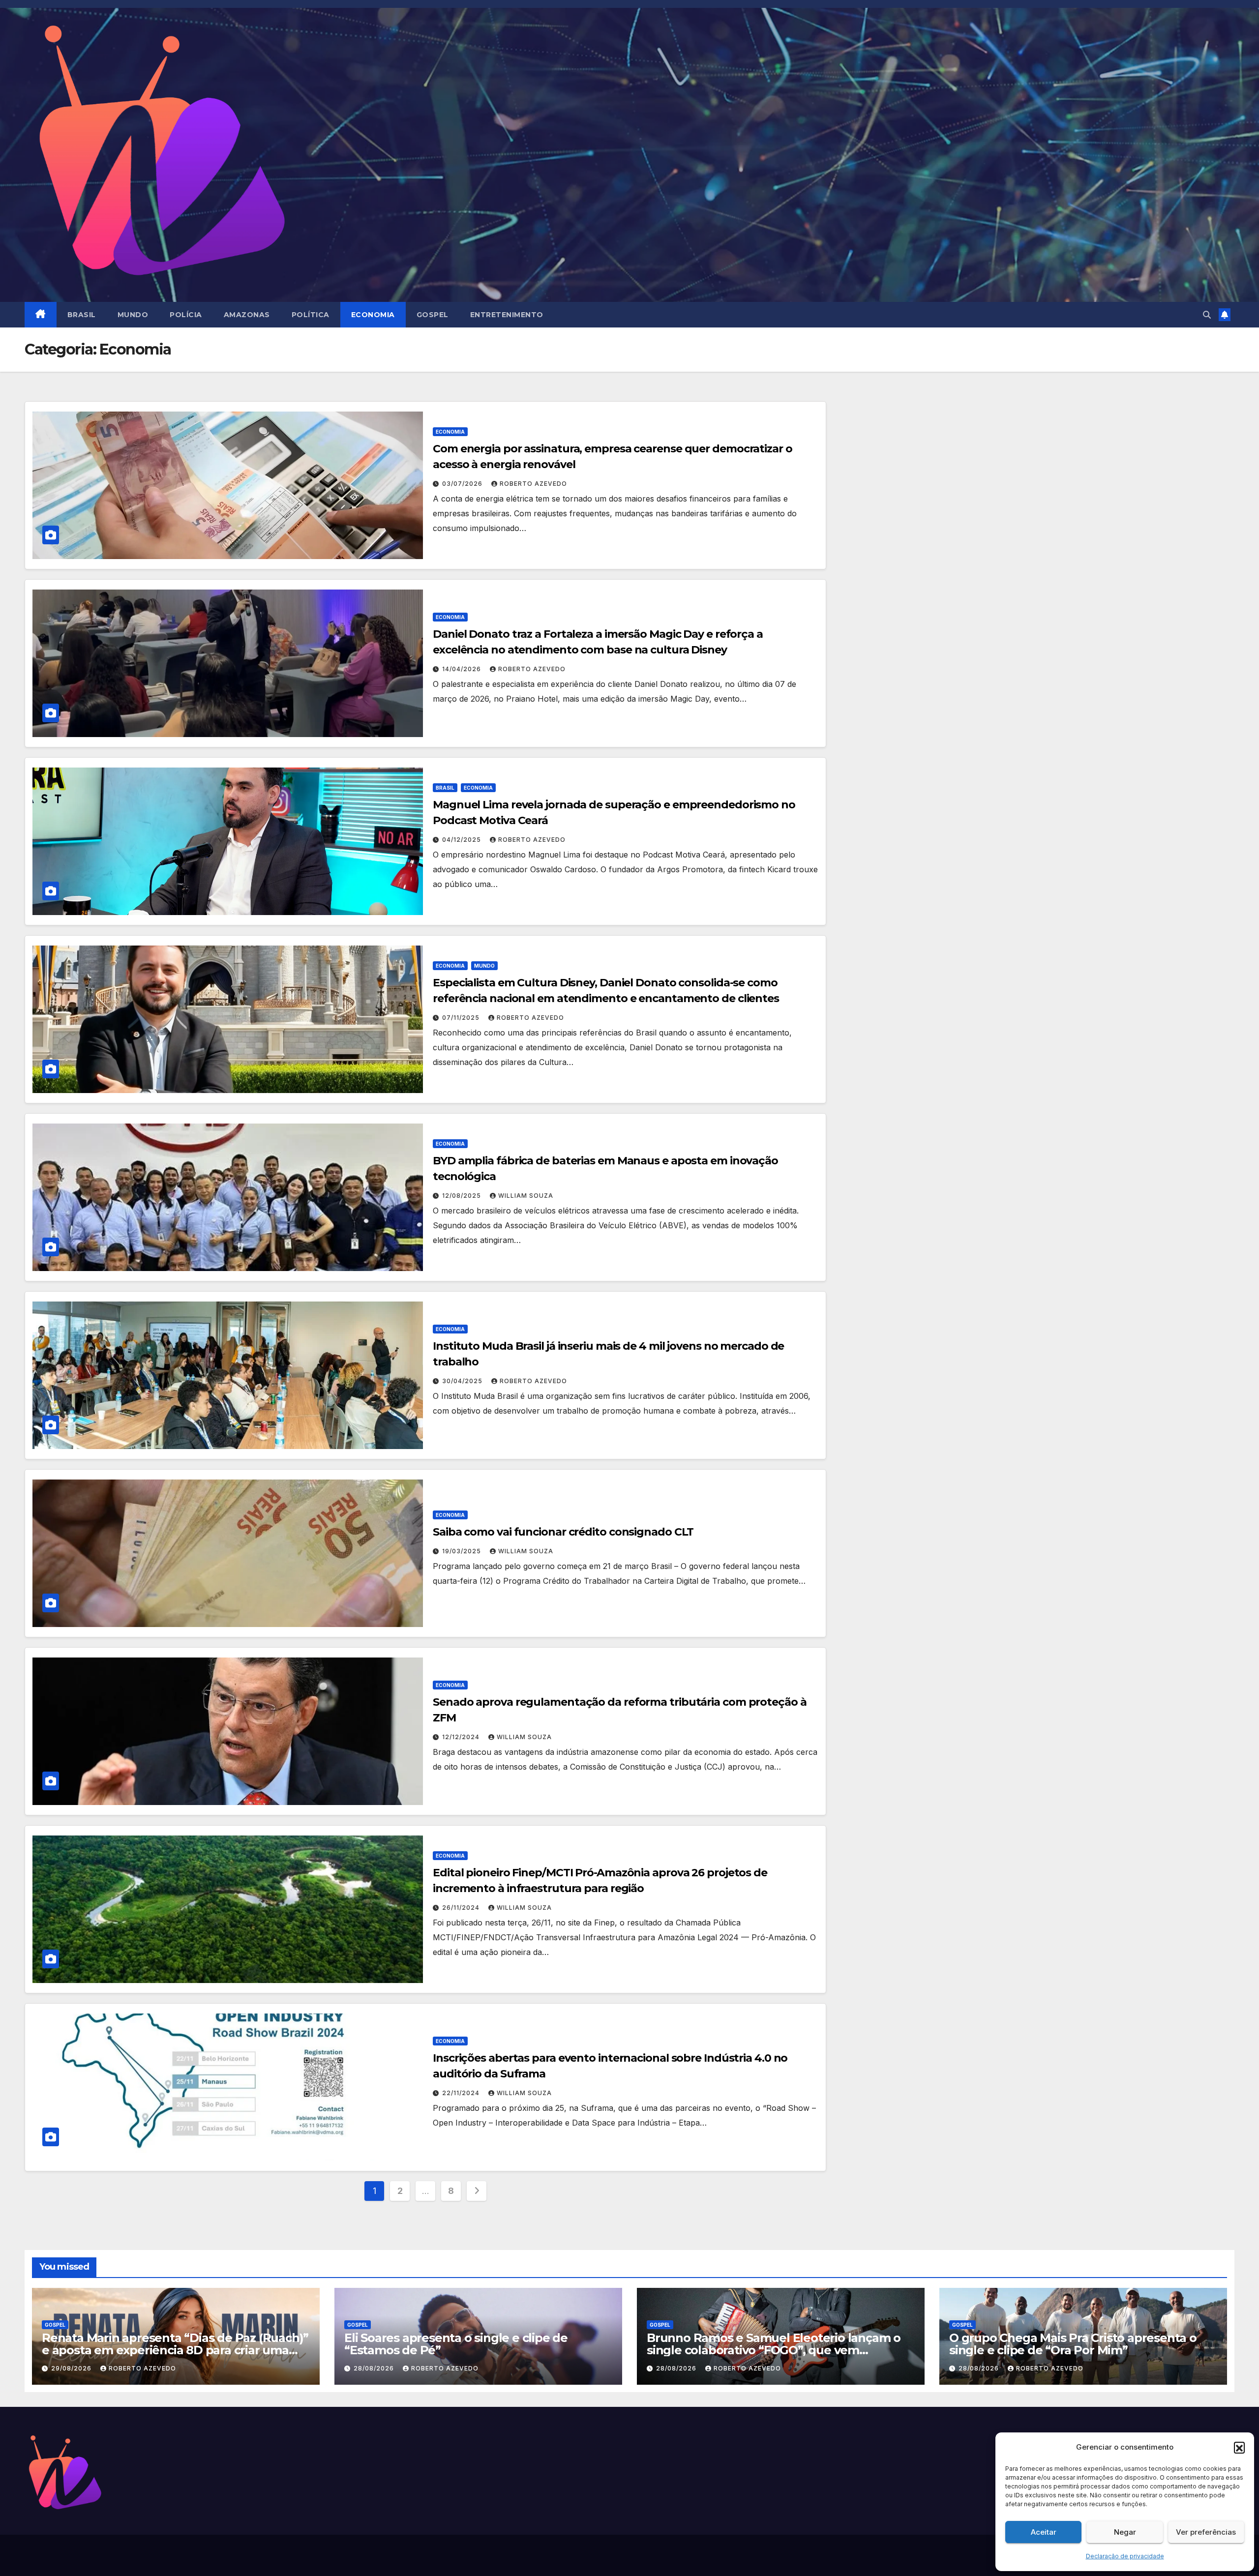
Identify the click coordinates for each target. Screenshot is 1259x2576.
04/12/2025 (463, 840)
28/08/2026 (375, 2368)
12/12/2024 (462, 1737)
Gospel (433, 315)
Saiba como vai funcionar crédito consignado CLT (563, 1532)
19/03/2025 (463, 1551)
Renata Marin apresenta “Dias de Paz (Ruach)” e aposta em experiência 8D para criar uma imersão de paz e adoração (175, 2350)
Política (311, 315)
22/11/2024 (462, 2093)
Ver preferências (1206, 2532)
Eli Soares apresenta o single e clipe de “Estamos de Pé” (456, 2344)
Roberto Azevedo (533, 484)
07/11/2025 (462, 1018)
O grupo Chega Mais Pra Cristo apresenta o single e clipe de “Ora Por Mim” (1073, 2344)
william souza (526, 1196)
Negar (1125, 2532)
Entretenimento (507, 315)
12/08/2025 (463, 1196)
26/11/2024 (462, 1908)
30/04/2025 (463, 1381)
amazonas (247, 315)
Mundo (133, 315)
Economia (373, 315)
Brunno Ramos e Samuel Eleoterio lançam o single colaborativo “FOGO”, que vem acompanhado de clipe (774, 2350)
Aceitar (1044, 2532)
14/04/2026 (463, 669)
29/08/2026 (72, 2368)
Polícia (186, 315)
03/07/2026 (463, 484)
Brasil (82, 315)
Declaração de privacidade (1125, 2556)
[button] (1239, 2447)
